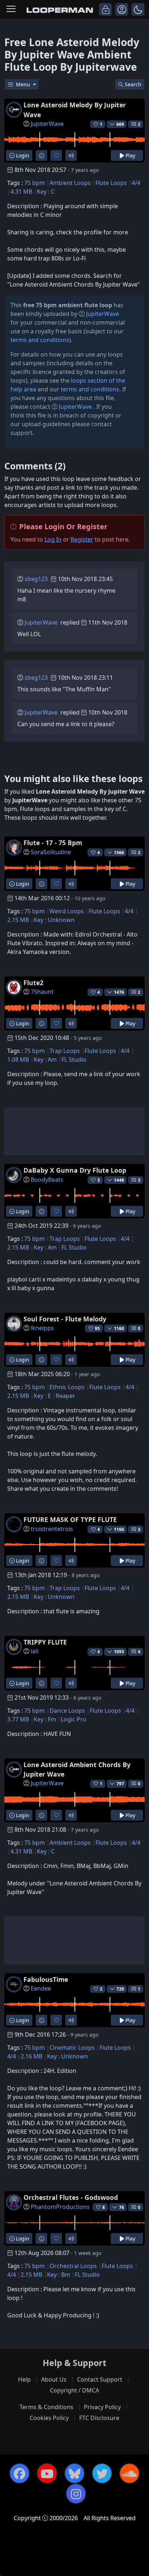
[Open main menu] (11, 9)
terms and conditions (40, 340)
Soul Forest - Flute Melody (65, 1319)
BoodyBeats (47, 1180)
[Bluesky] (74, 2473)
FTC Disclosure (99, 2418)
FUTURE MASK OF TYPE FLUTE (70, 1519)
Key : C (46, 192)
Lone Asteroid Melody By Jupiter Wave (75, 110)
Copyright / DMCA (74, 2390)
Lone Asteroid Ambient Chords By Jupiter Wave (77, 1769)
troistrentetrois (52, 1529)
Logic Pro (74, 1719)
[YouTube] (47, 2473)
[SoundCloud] (129, 2473)
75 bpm (35, 183)
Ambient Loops (70, 183)
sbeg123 (36, 579)
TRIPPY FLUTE (45, 1642)
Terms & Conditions (46, 2407)
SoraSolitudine (51, 852)
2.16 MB (31, 2056)
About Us (54, 2379)
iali (35, 1651)
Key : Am (45, 1059)
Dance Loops (67, 1711)
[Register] (122, 9)
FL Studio (74, 1059)
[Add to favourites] (56, 155)
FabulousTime (46, 1979)
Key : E (42, 1396)
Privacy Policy (102, 2407)
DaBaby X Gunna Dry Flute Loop (75, 1170)
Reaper (65, 1396)
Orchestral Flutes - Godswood (71, 2197)
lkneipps (42, 1328)
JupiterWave (47, 124)
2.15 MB (18, 920)
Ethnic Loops (67, 1387)
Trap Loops (65, 1051)
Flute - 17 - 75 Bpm (53, 843)
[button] (138, 9)
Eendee (41, 1988)
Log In (53, 539)
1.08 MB (18, 1059)
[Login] (105, 9)
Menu (24, 84)
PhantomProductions (60, 2207)
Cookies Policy (49, 2418)
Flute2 (33, 983)
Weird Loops (67, 911)
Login (22, 155)
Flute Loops (111, 183)
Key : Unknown (54, 920)
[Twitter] (102, 2473)
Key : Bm (59, 2275)
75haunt (42, 992)
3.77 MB (18, 1719)
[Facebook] (20, 2473)
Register (82, 539)
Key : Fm (45, 1719)
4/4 (136, 183)
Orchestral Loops (73, 2266)
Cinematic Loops (72, 2048)
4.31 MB (21, 192)
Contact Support (100, 2379)
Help (24, 2379)
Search (133, 84)
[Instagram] (76, 2494)
